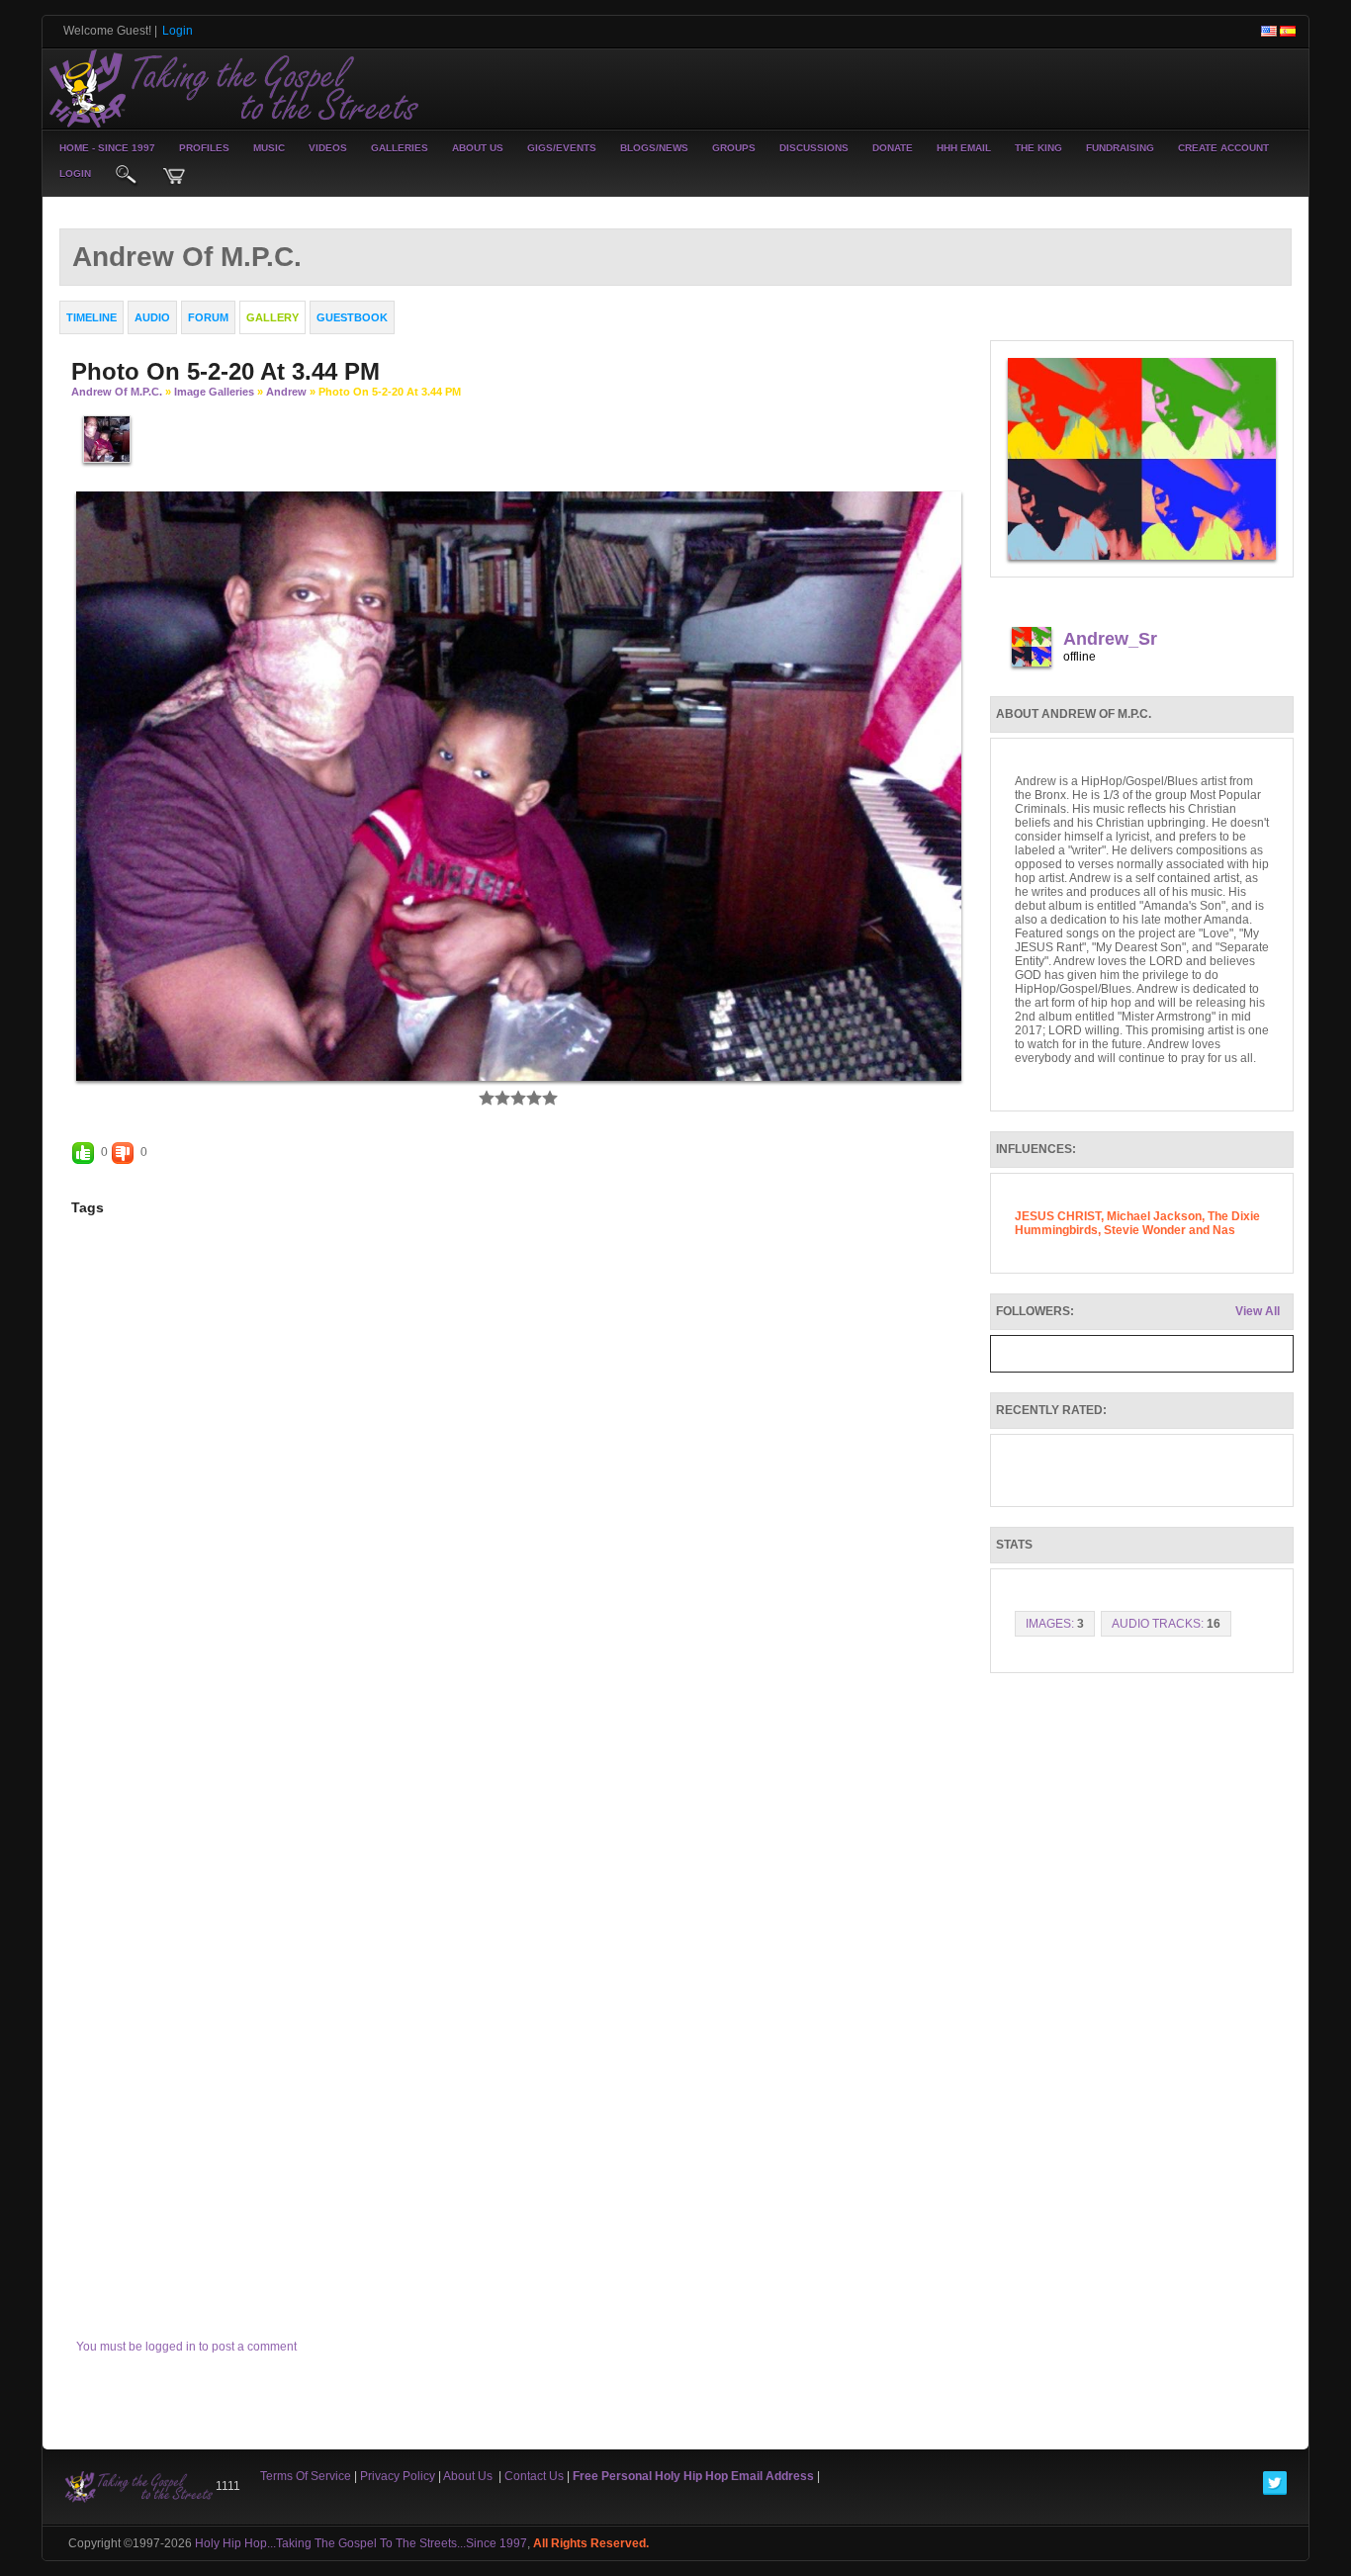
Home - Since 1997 (107, 148)
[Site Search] (127, 176)
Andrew (286, 392)
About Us (478, 148)
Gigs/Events (562, 148)
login (75, 174)
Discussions (814, 148)
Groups (734, 148)
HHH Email (964, 148)
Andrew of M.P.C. (117, 392)
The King (1038, 148)
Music (269, 148)
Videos (328, 148)
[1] (487, 1098)
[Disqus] (519, 1512)
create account (1223, 148)
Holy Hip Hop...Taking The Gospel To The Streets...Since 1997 (361, 2543)
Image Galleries (214, 392)
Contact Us (534, 2476)
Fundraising (1120, 148)
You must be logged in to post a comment (186, 2347)
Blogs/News (654, 148)
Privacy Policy (398, 2476)
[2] (495, 1098)
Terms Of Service (306, 2476)
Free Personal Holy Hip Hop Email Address (693, 2476)
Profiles (204, 148)
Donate (893, 148)
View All (1258, 1311)
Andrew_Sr (1110, 639)
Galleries (400, 148)
